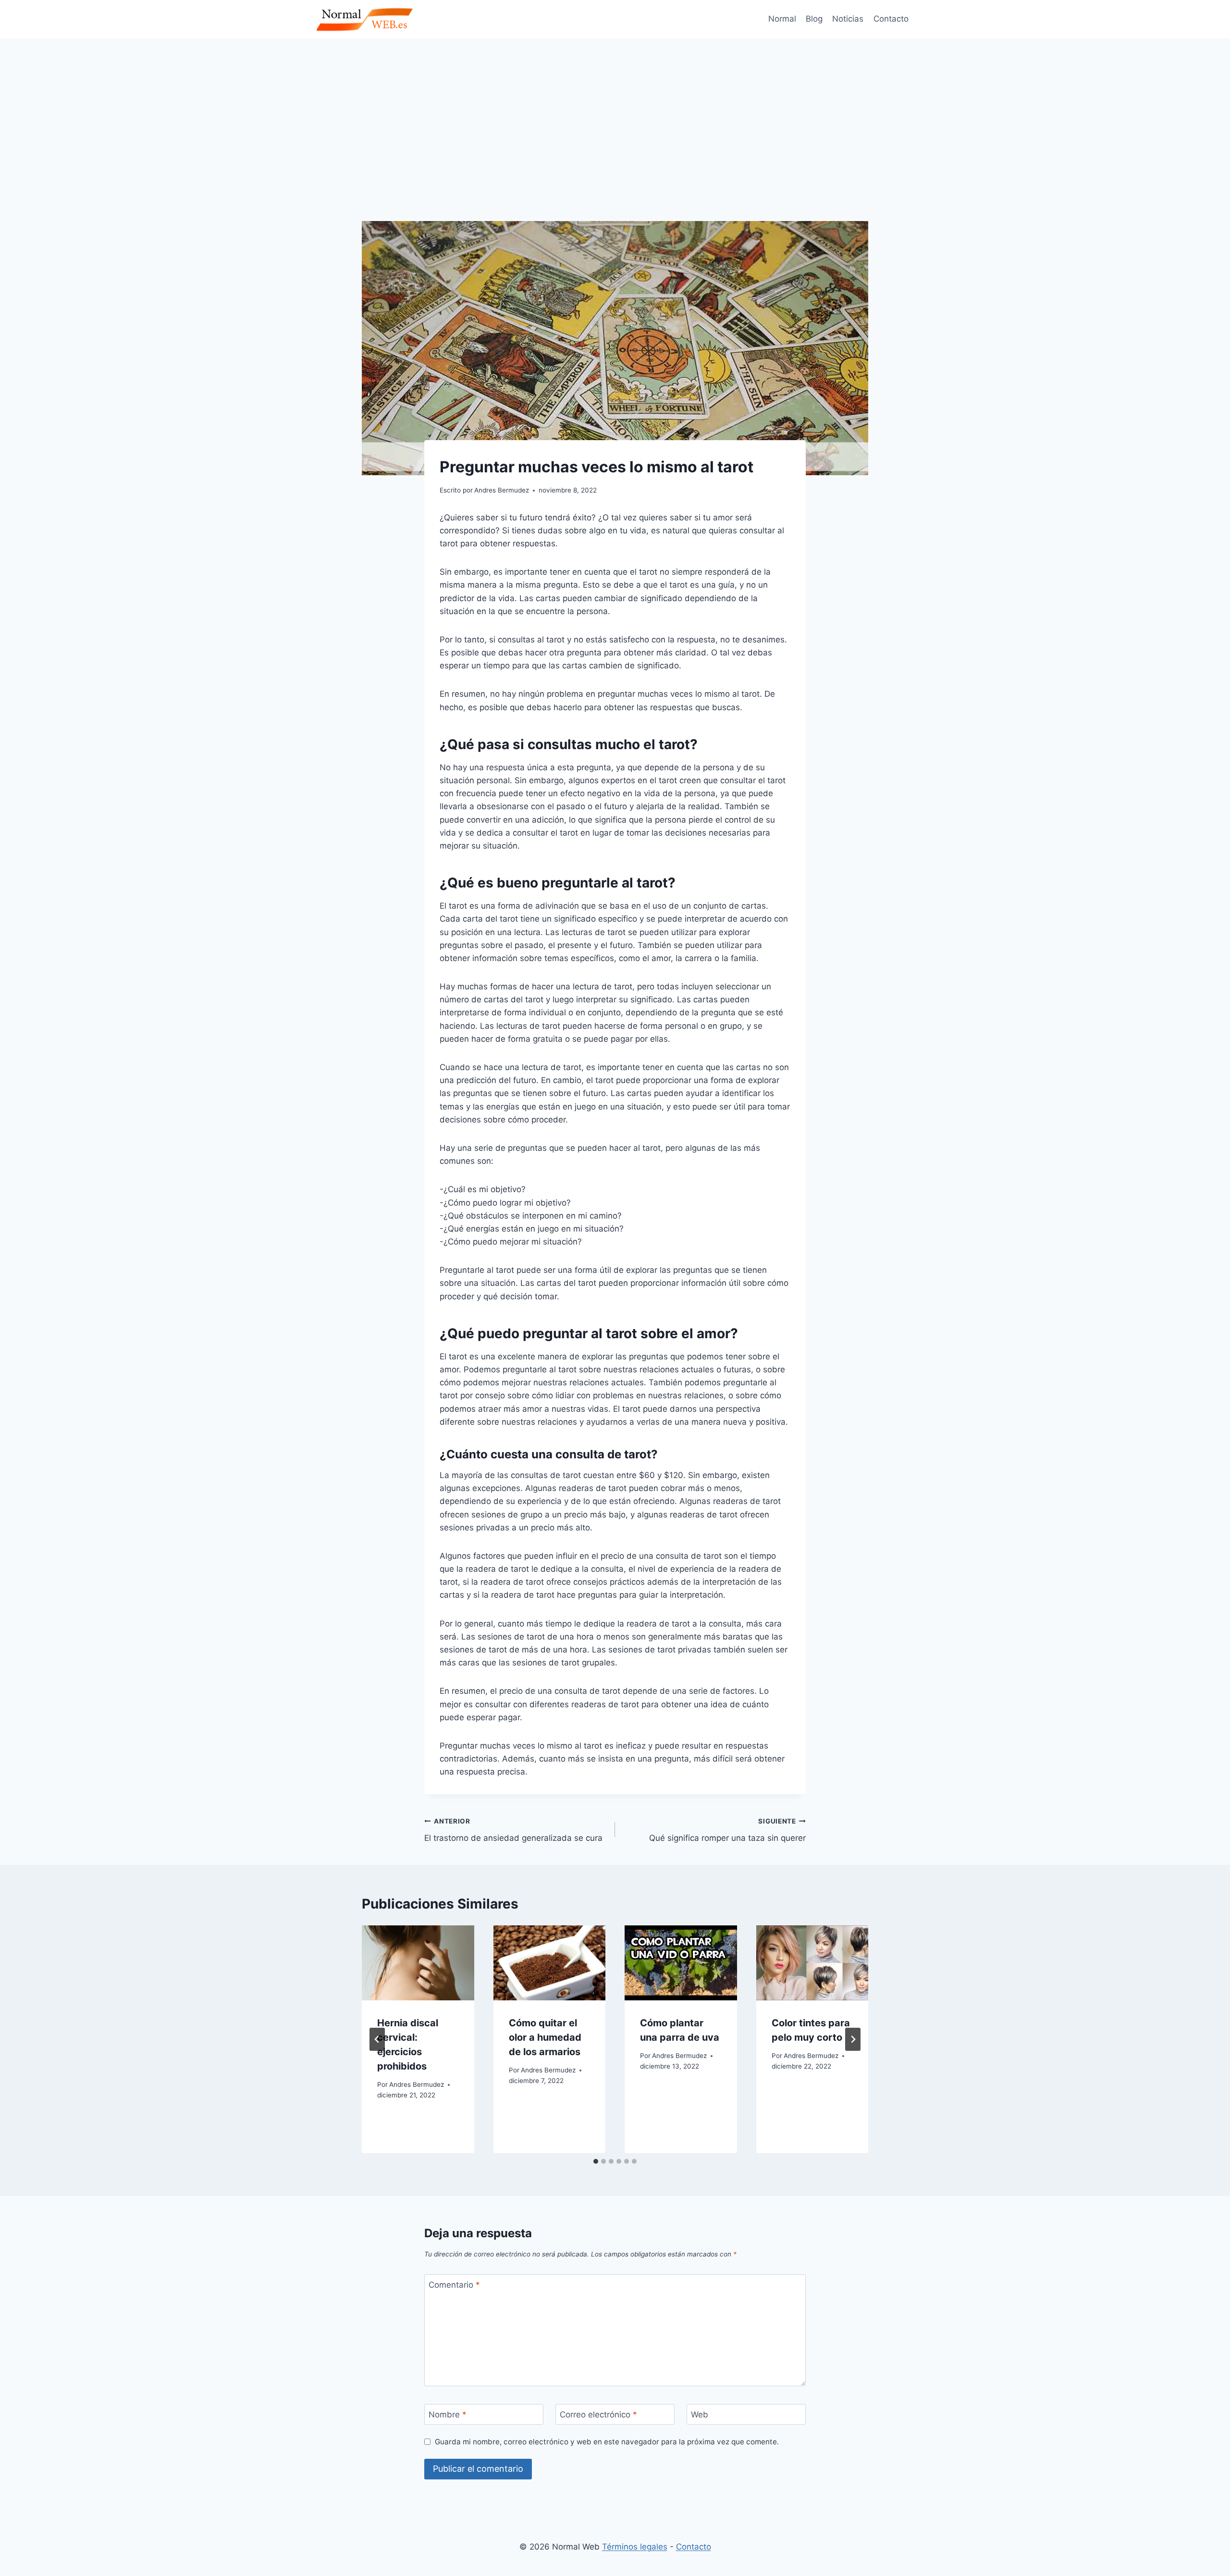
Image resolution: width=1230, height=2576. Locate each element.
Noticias (848, 19)
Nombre (448, 2415)
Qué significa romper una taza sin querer (727, 1830)
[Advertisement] (615, 111)
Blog (814, 19)
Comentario (454, 2285)
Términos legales (635, 2547)
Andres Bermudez (417, 2084)
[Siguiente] (853, 2039)
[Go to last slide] (377, 2039)
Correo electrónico (598, 2415)
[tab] (596, 2161)
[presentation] (418, 1963)
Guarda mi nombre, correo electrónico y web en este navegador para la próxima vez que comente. (607, 2442)
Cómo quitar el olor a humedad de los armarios (545, 2037)
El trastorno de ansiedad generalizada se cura (513, 1830)
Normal (782, 19)
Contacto (891, 19)
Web (700, 2415)
